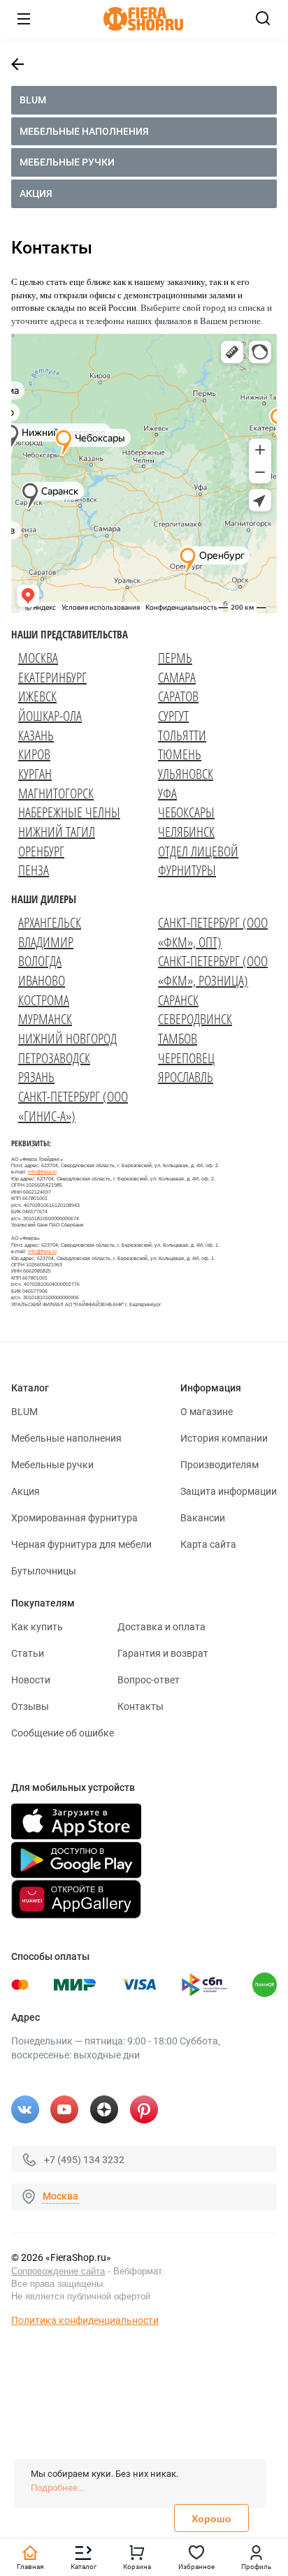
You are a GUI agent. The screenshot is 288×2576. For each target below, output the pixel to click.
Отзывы (30, 1706)
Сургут (173, 716)
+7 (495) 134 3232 (84, 2160)
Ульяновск (186, 774)
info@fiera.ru (42, 1172)
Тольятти (182, 735)
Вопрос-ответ (149, 1680)
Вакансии (203, 1518)
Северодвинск (195, 1019)
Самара (177, 677)
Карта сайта (208, 1544)
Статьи (28, 1653)
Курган (35, 774)
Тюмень (180, 754)
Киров (34, 754)
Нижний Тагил (57, 832)
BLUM (33, 100)
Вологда (40, 961)
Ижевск (37, 696)
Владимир (46, 942)
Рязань (36, 1077)
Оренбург (41, 851)
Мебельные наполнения (84, 131)
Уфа (167, 793)
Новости (31, 1680)
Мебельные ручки (67, 162)
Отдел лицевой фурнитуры (198, 861)
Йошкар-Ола (50, 716)
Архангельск (50, 922)
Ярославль (186, 1077)
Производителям (219, 1465)
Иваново (42, 980)
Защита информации (229, 1491)
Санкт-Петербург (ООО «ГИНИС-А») (73, 1106)
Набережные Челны (69, 812)
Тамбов (178, 1038)
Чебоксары (186, 812)
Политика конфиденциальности (85, 2320)
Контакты (141, 1706)
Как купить (37, 1627)
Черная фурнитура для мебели (81, 1544)
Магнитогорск (56, 793)
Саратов (178, 696)
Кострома (44, 1000)
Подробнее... (57, 2488)
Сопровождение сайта (58, 2271)
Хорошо (211, 2519)
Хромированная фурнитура (74, 1518)
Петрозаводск (54, 1058)
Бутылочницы (44, 1571)
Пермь (175, 658)
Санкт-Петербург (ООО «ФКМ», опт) (213, 932)
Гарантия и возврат (163, 1653)
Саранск (178, 1000)
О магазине (207, 1412)
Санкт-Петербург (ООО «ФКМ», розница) (213, 971)
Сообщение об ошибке (63, 1733)
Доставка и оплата (161, 1627)
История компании (224, 1438)
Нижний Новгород (67, 1038)
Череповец (186, 1058)
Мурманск (45, 1019)
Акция (36, 193)
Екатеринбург (52, 677)
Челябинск (186, 832)
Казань (36, 735)
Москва (38, 658)
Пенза (34, 870)
